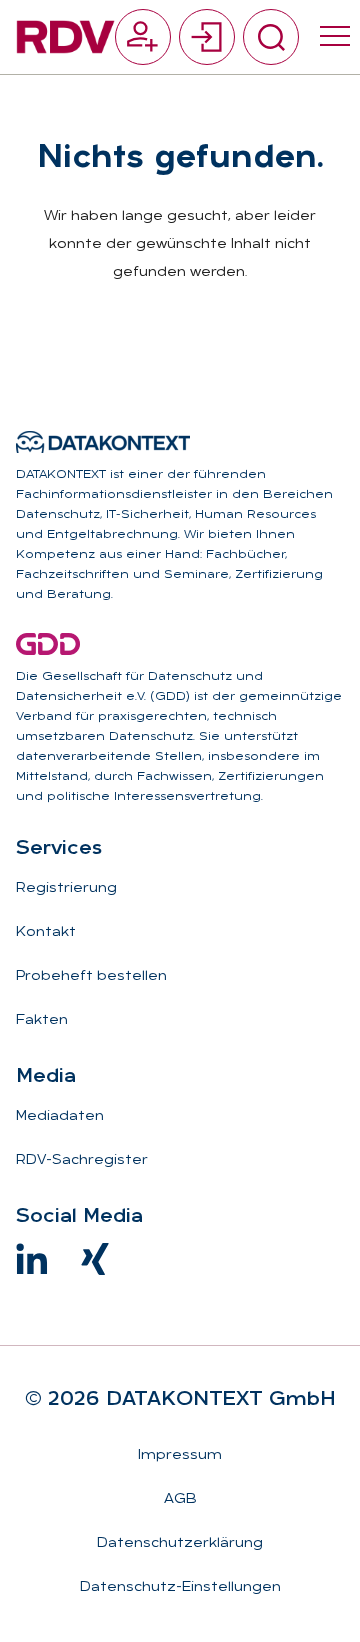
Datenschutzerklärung (180, 1543)
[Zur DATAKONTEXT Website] (103, 442)
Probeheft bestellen (91, 976)
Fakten (42, 1020)
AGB (180, 1499)
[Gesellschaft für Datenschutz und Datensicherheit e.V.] (48, 644)
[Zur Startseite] (65, 37)
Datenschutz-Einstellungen (180, 1587)
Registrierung (66, 888)
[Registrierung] (143, 37)
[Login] (207, 37)
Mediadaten (60, 1116)
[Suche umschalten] (271, 37)
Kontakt (46, 932)
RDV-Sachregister (82, 1160)
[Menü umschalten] (335, 37)
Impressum (180, 1455)
